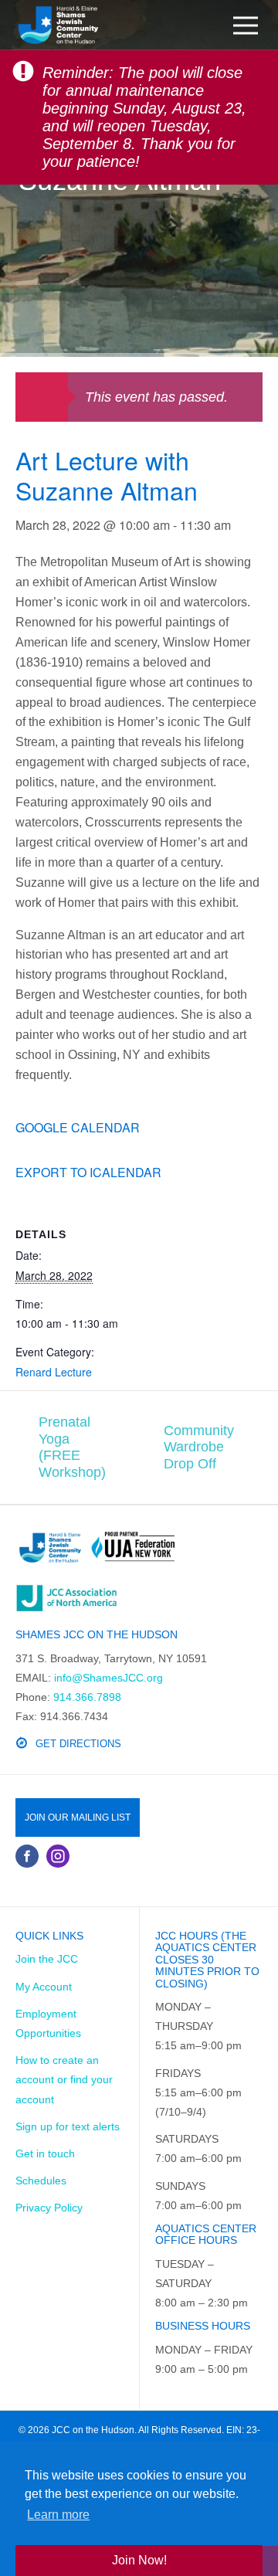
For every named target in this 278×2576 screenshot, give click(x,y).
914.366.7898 (87, 1697)
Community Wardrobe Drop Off (199, 1447)
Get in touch (45, 2153)
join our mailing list (78, 1817)
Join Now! (139, 2560)
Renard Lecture (54, 1372)
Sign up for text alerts (68, 2126)
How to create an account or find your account (64, 2079)
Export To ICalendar (88, 1172)
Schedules (41, 2181)
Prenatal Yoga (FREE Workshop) (72, 1447)
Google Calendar (78, 1127)
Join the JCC (47, 1959)
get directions (78, 1744)
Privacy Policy (49, 2208)
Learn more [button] (58, 2515)
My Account (44, 1987)
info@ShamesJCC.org (108, 1678)
